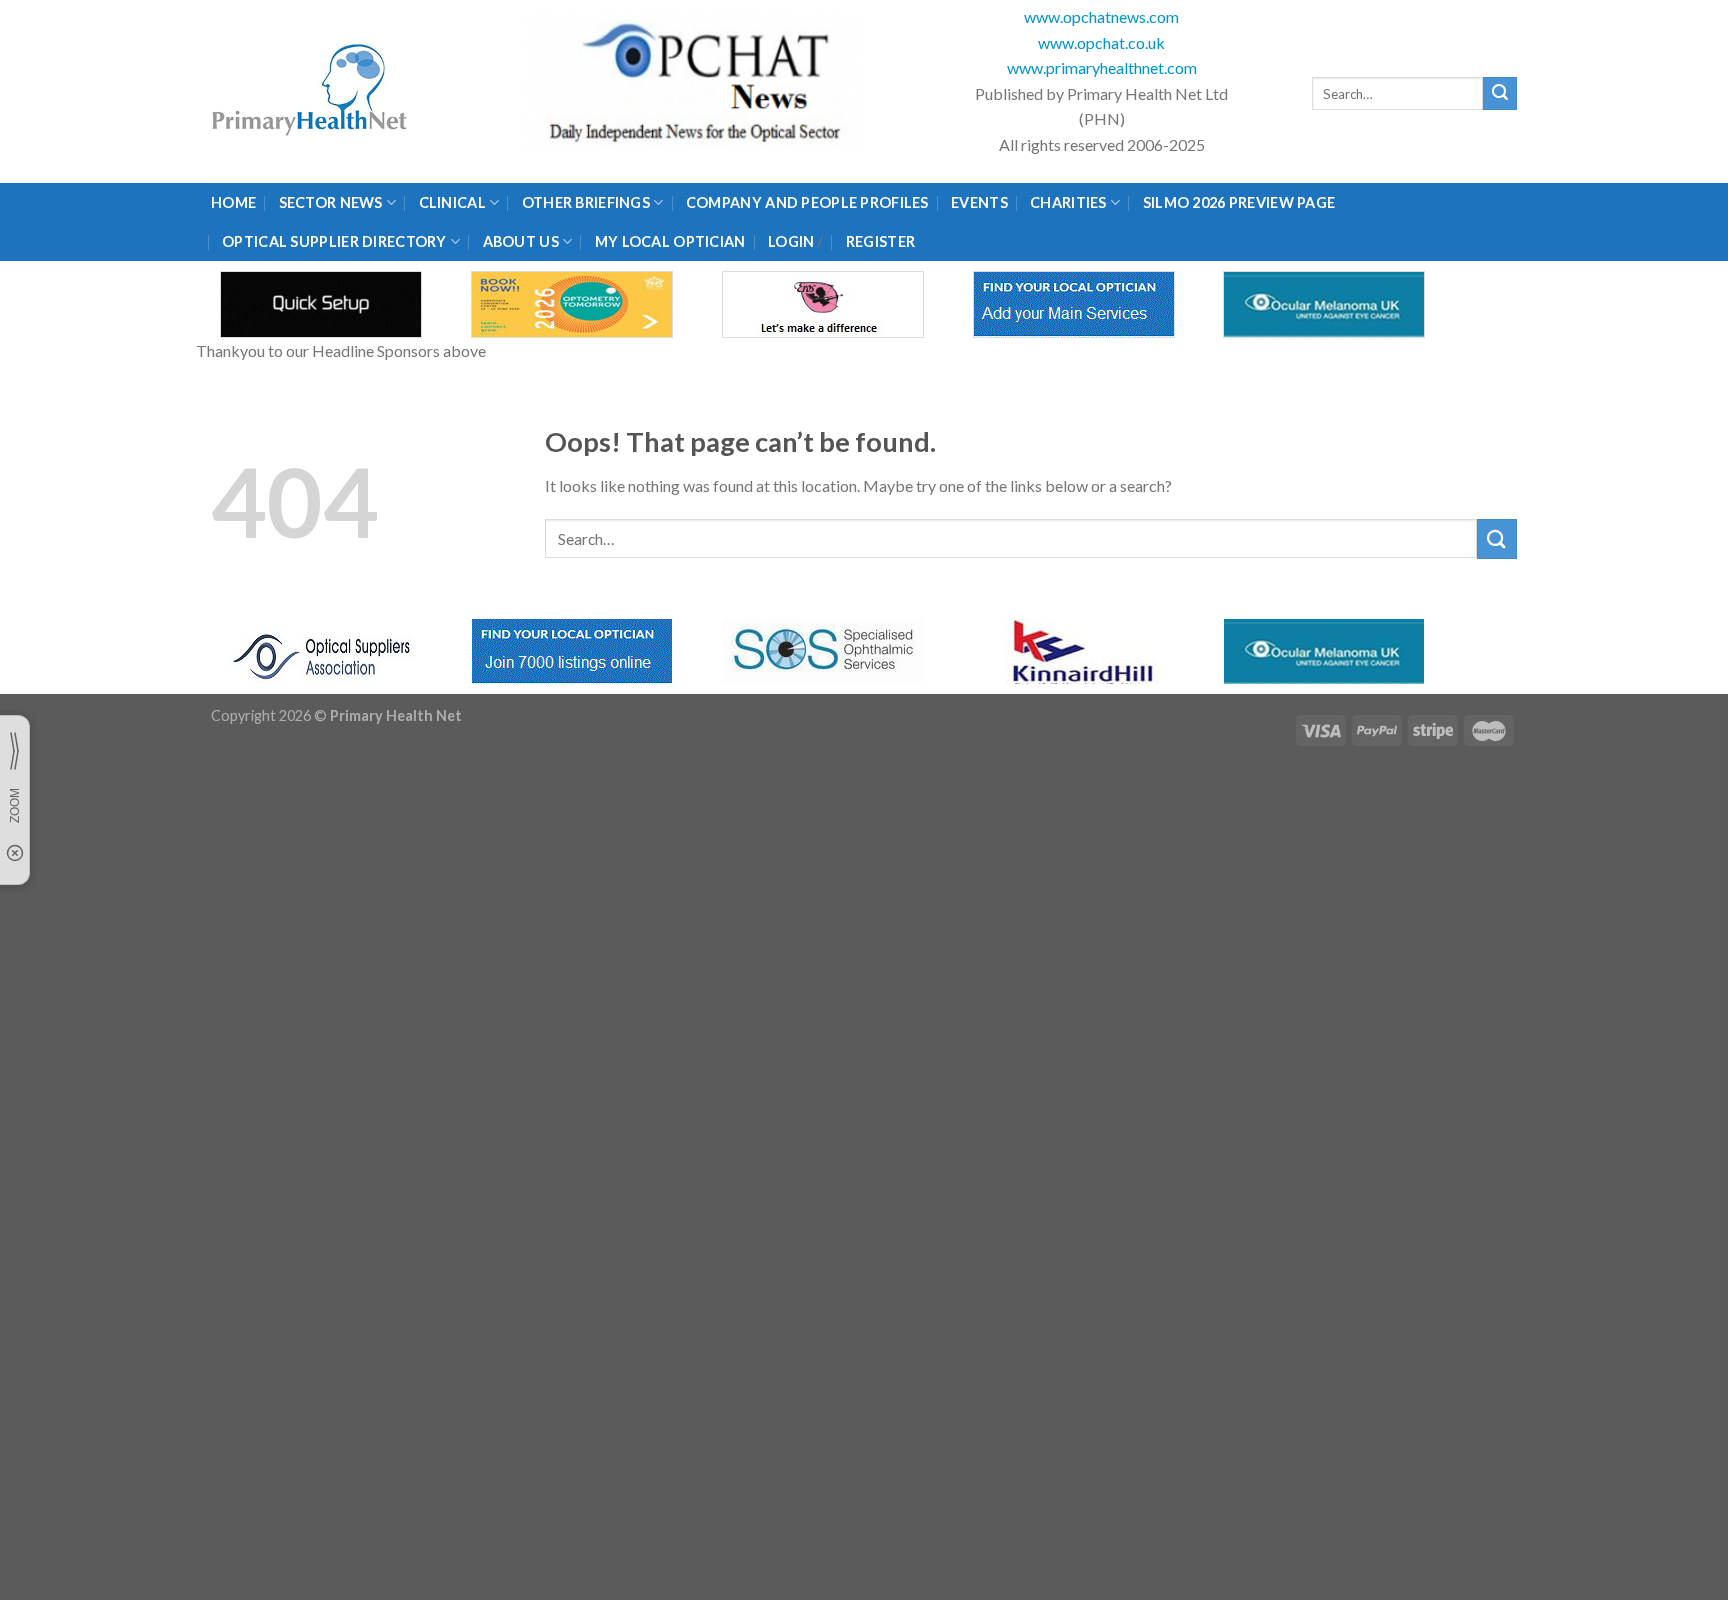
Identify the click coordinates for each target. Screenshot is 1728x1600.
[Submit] (1500, 94)
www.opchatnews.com (1101, 16)
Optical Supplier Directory (334, 241)
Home (233, 202)
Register (880, 241)
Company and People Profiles (807, 202)
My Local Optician (670, 241)
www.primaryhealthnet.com (1102, 67)
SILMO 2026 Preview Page (1242, 202)
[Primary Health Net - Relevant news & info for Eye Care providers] (311, 91)
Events (979, 202)
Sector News (331, 202)
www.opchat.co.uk (1101, 42)
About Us (521, 241)
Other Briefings (586, 202)
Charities (1068, 202)
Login (791, 241)
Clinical (452, 202)
